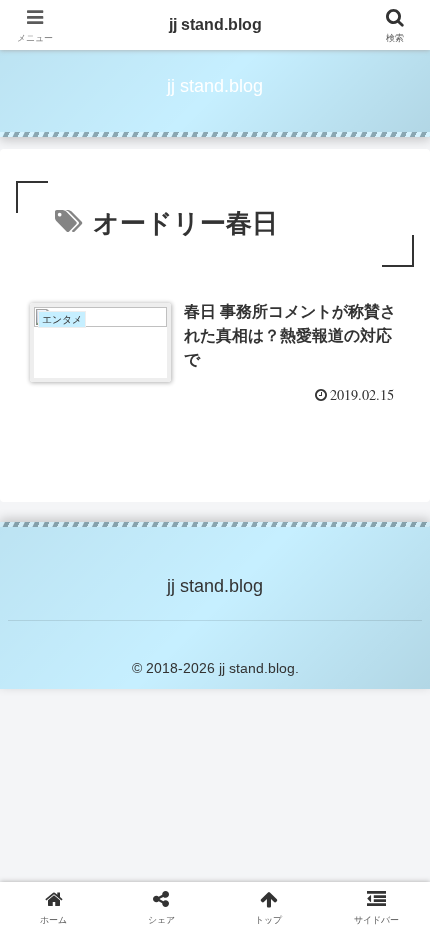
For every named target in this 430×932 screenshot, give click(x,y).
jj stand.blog (215, 24)
